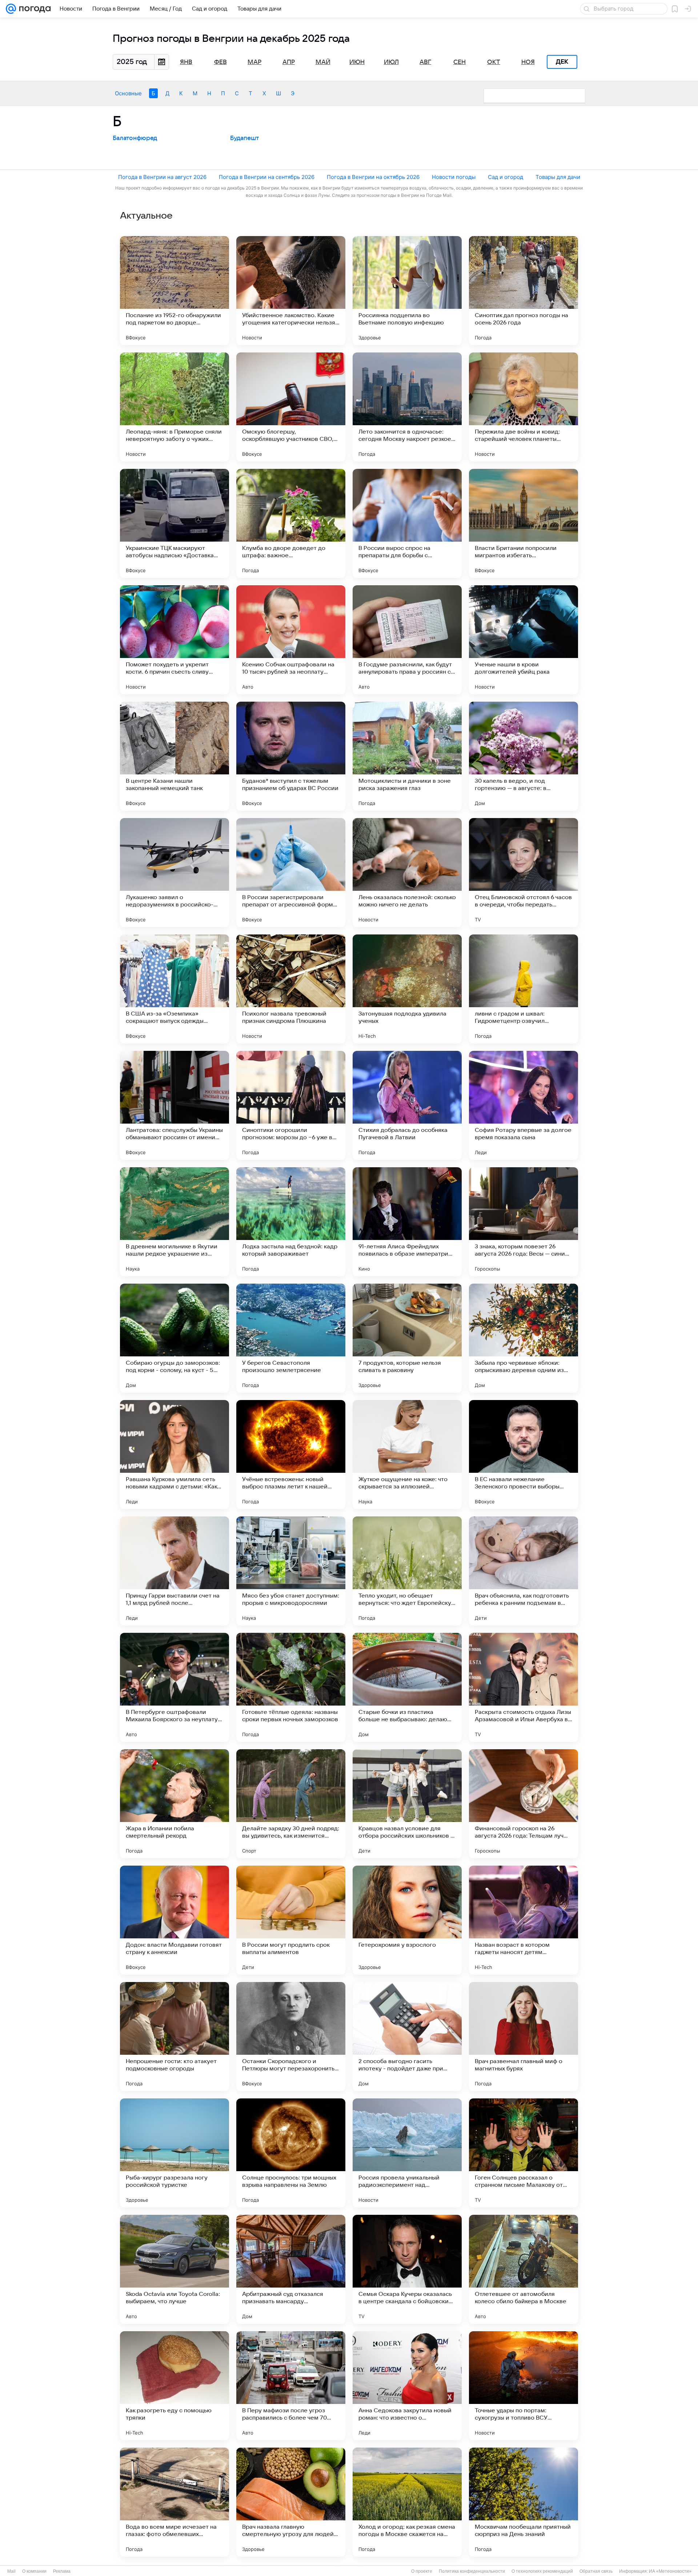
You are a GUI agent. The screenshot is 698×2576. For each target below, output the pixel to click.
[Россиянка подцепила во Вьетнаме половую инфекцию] (407, 291)
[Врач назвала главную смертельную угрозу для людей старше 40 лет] (291, 2502)
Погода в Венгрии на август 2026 (162, 177)
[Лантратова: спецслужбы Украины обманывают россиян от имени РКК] (174, 1105)
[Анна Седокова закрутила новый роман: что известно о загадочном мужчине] (407, 2386)
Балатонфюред (135, 138)
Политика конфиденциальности (472, 2571)
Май (323, 62)
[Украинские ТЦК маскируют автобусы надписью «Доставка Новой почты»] (174, 523)
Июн (357, 62)
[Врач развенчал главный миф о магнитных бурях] (523, 2037)
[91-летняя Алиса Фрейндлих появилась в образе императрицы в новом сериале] (407, 1222)
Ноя (528, 62)
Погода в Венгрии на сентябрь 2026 (267, 177)
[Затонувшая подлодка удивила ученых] (407, 989)
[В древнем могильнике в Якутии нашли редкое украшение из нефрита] (174, 1222)
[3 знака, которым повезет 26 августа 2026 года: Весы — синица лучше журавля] (523, 1222)
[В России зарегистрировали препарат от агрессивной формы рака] (291, 873)
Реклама (62, 2571)
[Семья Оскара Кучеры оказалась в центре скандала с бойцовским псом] (407, 2269)
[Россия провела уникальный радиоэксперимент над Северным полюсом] (407, 2153)
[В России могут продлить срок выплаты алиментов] (291, 1920)
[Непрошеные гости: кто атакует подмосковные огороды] (174, 2037)
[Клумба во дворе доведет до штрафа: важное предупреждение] (291, 523)
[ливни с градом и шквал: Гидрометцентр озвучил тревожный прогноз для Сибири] (523, 989)
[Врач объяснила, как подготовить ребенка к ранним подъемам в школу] (523, 1571)
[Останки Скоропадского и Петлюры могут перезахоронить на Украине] (291, 2037)
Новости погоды (454, 177)
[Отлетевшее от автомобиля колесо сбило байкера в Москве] (523, 2269)
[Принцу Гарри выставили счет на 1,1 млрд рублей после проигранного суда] (174, 1571)
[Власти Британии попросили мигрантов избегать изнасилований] (523, 523)
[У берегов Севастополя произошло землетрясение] (291, 1338)
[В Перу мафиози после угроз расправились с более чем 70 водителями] (291, 2386)
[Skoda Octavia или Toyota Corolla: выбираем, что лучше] (174, 2269)
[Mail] (11, 9)
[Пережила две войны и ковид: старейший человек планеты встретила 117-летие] (523, 407)
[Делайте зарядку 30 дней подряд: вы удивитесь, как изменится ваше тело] (291, 1804)
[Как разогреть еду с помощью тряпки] (174, 2386)
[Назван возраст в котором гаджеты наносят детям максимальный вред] (523, 1920)
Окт (494, 62)
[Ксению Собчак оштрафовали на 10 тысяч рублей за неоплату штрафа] (291, 640)
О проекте (422, 2571)
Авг (425, 62)
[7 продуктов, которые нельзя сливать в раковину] (407, 1338)
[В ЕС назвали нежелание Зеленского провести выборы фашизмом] (523, 1455)
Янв (186, 62)
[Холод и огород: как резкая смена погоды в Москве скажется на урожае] (407, 2502)
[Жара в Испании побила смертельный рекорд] (174, 1804)
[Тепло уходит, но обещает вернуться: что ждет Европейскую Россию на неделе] (407, 1571)
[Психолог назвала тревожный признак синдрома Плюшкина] (291, 989)
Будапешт (244, 138)
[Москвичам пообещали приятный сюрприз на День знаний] (523, 2502)
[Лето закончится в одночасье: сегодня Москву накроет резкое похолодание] (407, 407)
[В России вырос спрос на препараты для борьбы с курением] (407, 523)
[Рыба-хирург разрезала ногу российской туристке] (174, 2153)
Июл (391, 62)
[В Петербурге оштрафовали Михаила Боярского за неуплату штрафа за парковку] (174, 1687)
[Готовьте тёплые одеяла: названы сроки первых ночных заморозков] (291, 1687)
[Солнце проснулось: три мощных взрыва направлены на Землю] (291, 2153)
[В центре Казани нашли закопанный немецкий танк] (174, 756)
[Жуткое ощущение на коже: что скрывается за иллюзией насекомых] (407, 1455)
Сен (460, 62)
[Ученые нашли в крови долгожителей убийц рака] (523, 640)
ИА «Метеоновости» (670, 2571)
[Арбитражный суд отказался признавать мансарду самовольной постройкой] (291, 2269)
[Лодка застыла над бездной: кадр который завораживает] (291, 1222)
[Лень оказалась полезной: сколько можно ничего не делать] (407, 873)
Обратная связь (596, 2571)
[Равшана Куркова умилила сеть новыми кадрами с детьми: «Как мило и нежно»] (174, 1455)
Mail (11, 2571)
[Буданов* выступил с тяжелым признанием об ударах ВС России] (291, 756)
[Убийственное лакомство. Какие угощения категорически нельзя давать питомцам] (291, 291)
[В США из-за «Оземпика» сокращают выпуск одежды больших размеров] (174, 989)
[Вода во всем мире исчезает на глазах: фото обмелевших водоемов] (174, 2502)
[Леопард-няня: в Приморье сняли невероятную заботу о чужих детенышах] (174, 407)
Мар (254, 62)
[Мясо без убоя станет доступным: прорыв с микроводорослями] (291, 1571)
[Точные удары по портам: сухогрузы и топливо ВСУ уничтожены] (523, 2386)
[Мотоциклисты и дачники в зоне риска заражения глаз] (407, 756)
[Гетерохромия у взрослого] (407, 1920)
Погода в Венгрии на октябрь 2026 (373, 177)
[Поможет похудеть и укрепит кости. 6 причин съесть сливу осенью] (174, 640)
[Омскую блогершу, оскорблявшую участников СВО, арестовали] (291, 407)
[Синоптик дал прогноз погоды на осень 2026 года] (523, 291)
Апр (289, 62)
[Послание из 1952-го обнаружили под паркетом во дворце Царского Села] (174, 291)
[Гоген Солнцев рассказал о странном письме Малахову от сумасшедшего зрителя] (523, 2153)
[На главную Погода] (33, 9)
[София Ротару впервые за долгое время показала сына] (523, 1105)
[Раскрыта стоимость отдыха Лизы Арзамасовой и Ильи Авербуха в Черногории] (523, 1687)
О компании (34, 2571)
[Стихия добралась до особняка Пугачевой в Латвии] (407, 1105)
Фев (220, 62)
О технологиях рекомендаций (542, 2571)
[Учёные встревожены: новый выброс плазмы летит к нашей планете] (291, 1455)
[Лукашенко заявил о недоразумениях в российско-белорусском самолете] (174, 873)
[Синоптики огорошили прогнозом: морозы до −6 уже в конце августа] (291, 1105)
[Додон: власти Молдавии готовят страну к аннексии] (174, 1920)
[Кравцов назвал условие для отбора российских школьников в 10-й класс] (407, 1804)
